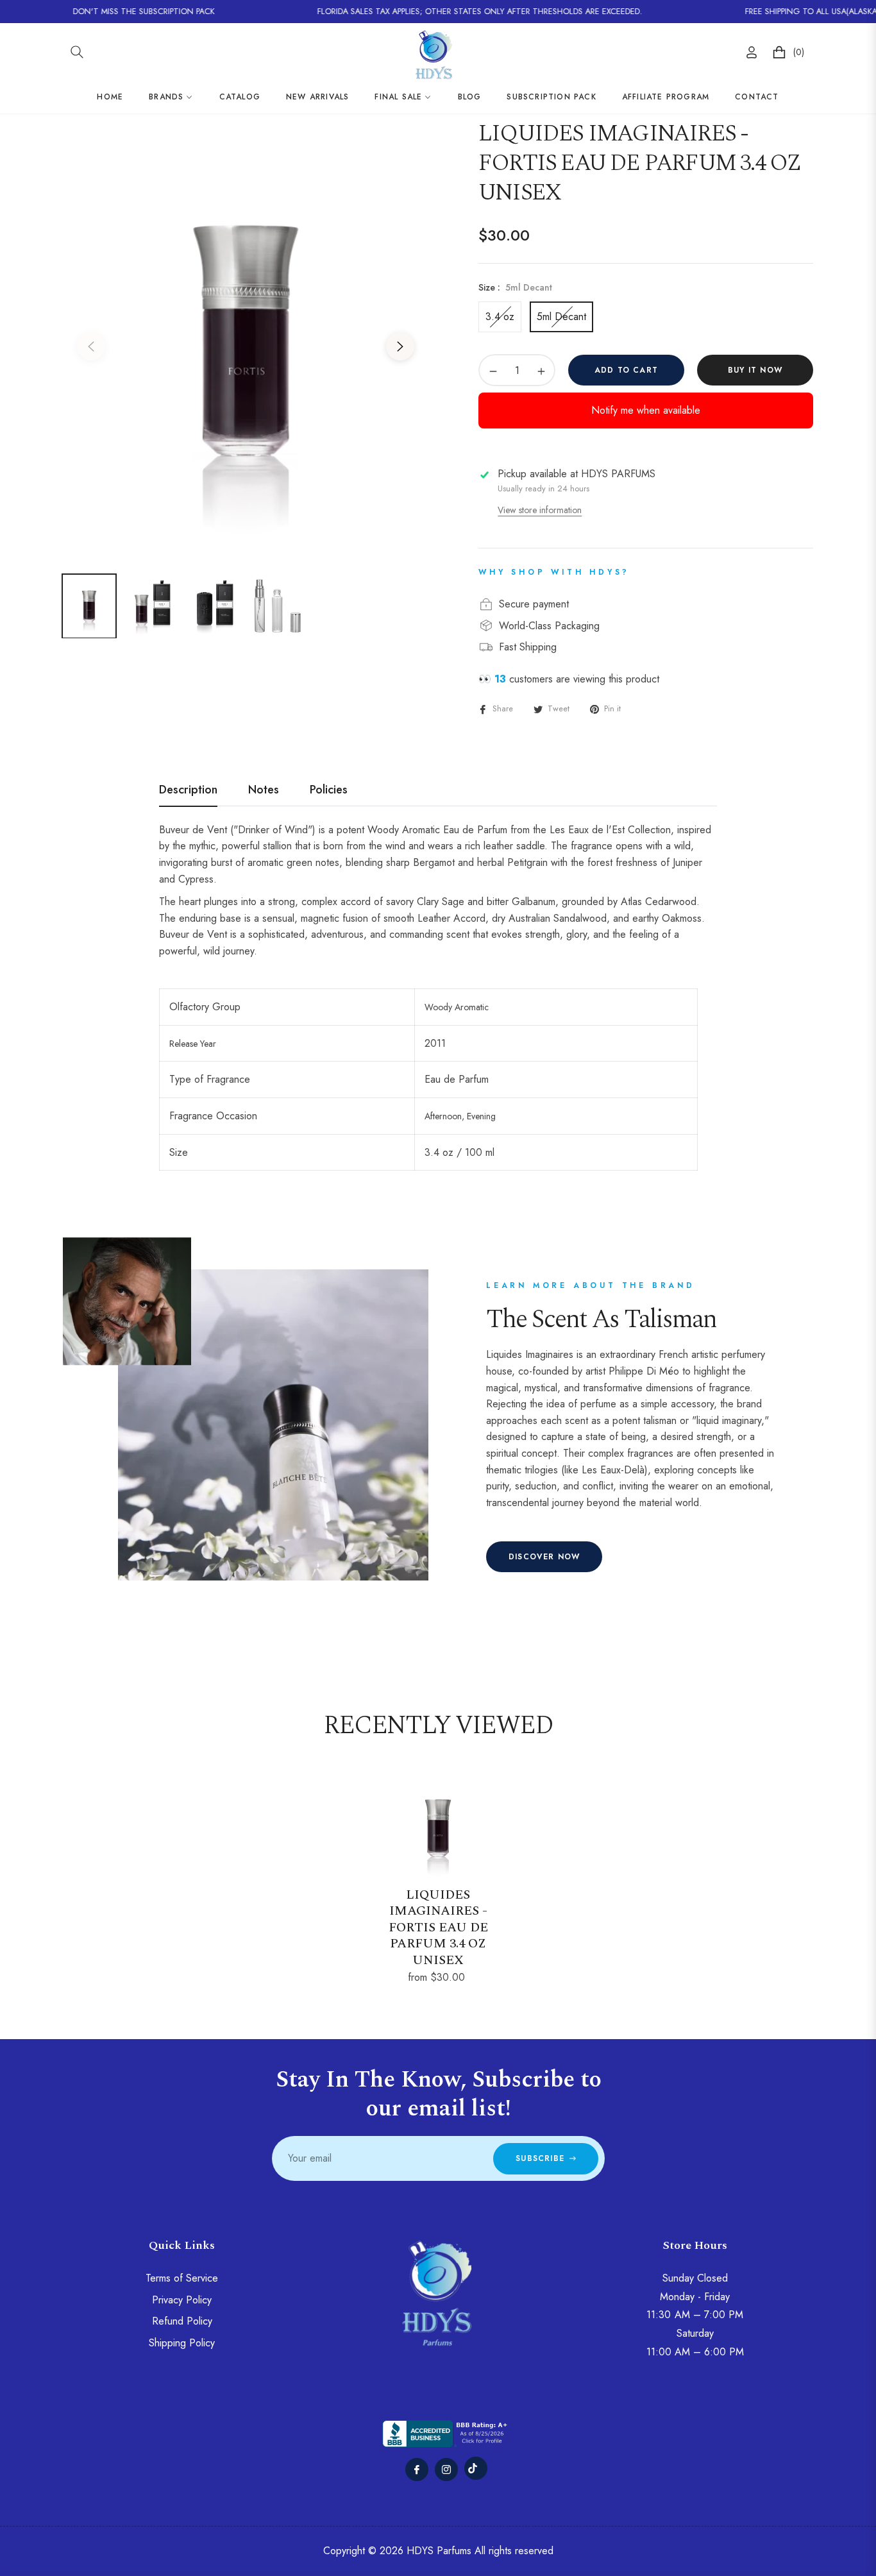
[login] (752, 52)
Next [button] (400, 346)
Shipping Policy (182, 2343)
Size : (515, 287)
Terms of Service (182, 2278)
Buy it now (755, 370)
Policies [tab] (329, 790)
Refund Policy (182, 2321)
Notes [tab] (264, 790)
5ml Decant (561, 317)
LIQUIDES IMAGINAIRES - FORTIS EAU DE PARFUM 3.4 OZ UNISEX (438, 1928)
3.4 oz (500, 317)
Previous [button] (91, 346)
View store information (540, 510)
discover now (544, 1557)
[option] (246, 339)
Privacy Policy (182, 2300)
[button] (77, 52)
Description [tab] (188, 790)
